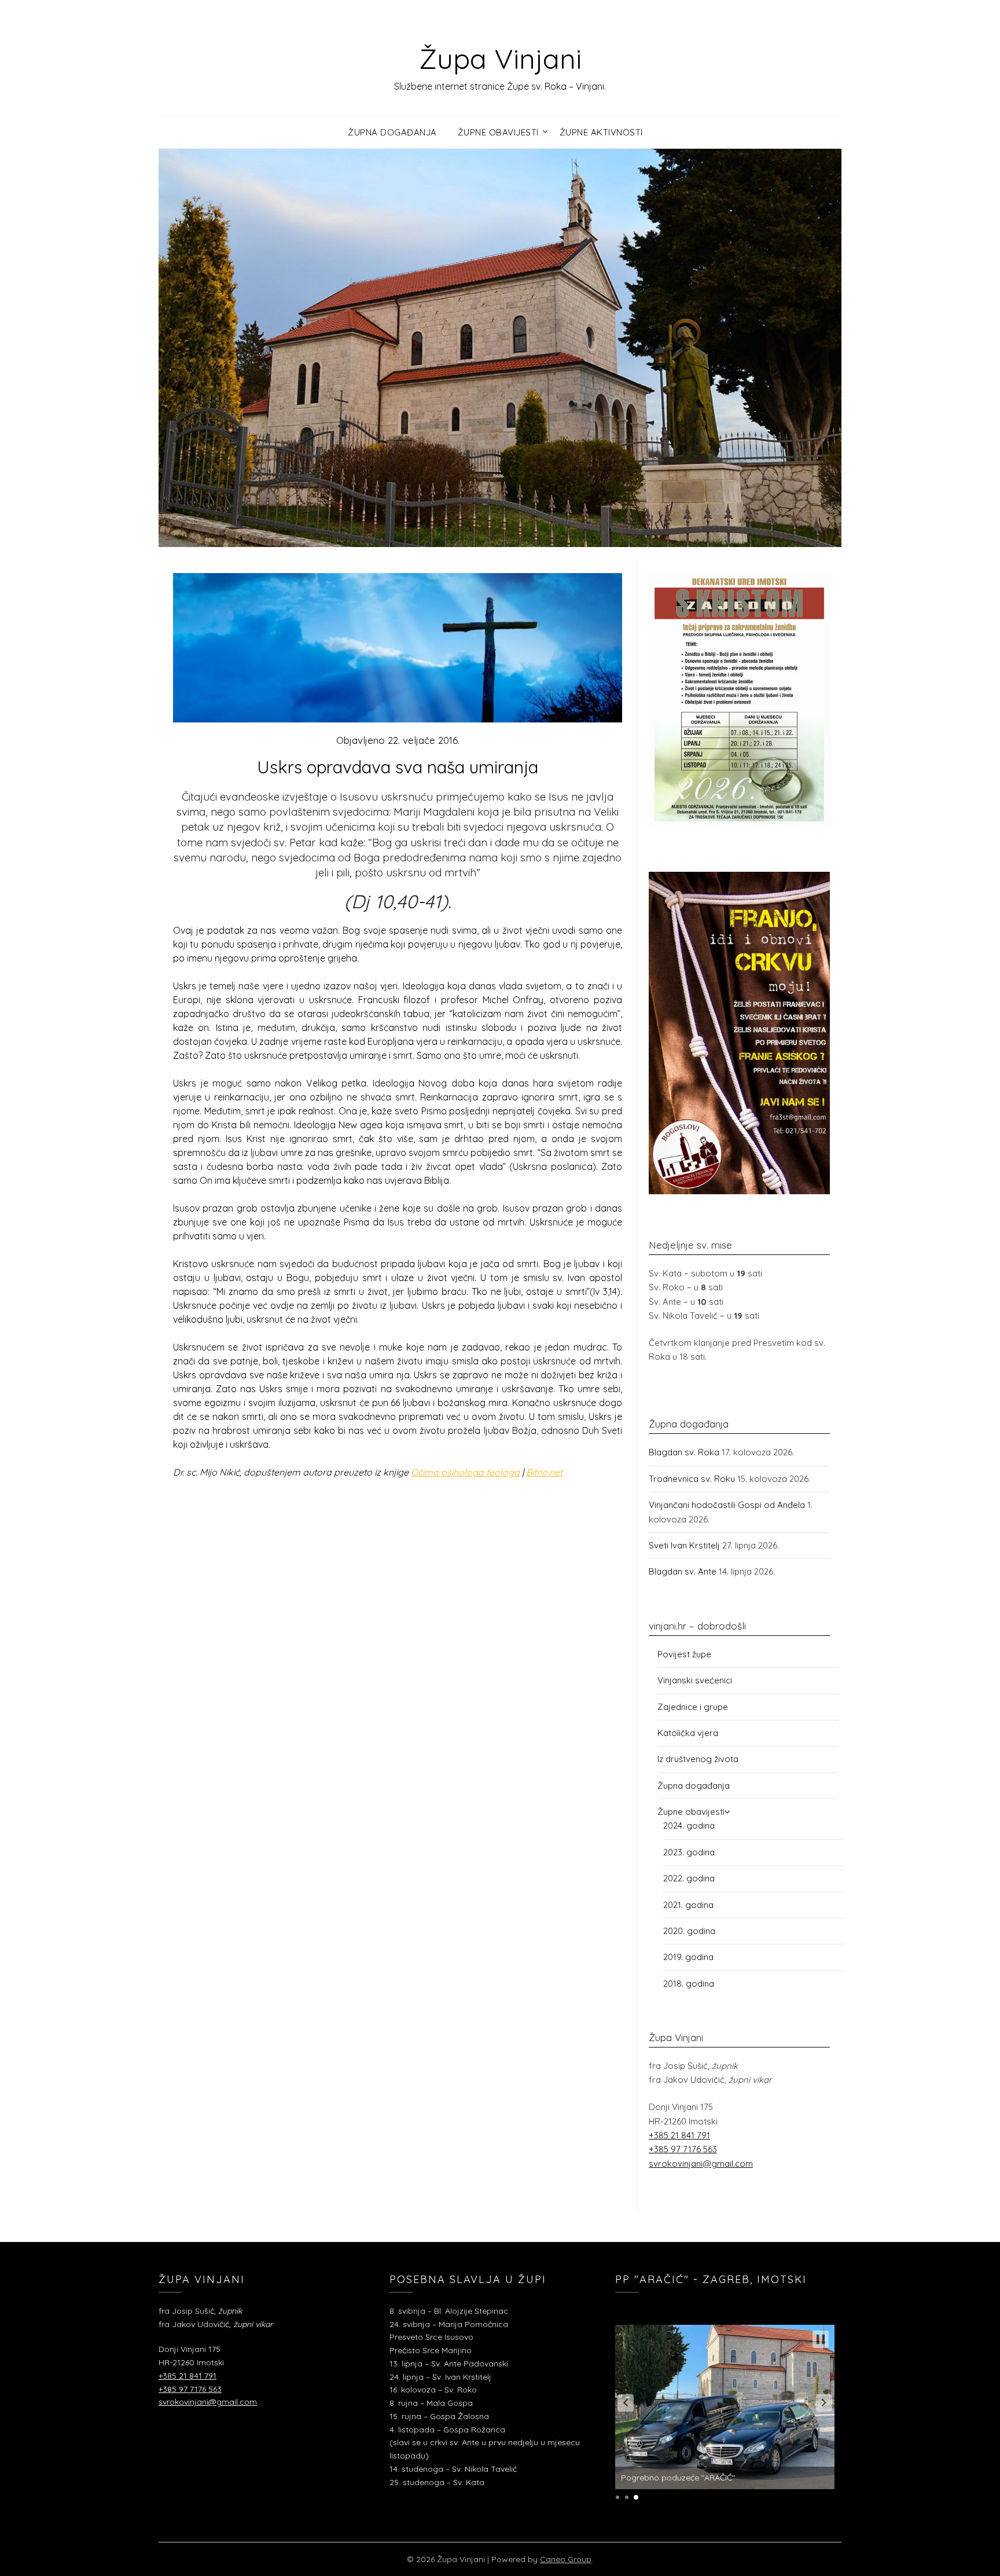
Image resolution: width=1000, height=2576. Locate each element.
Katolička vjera (688, 1733)
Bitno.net (544, 1472)
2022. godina (689, 1878)
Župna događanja (392, 132)
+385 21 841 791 (679, 2135)
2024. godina (689, 1825)
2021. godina (688, 1905)
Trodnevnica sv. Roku (692, 1479)
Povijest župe (684, 1654)
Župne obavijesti (498, 132)
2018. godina (689, 1984)
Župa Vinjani (500, 58)
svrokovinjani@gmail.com (701, 2164)
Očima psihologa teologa (465, 1472)
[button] (626, 2403)
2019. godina (688, 1957)
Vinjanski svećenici (695, 1680)
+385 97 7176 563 (683, 2149)
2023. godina (689, 1852)
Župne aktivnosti (601, 132)
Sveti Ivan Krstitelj (684, 1545)
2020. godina (689, 1931)
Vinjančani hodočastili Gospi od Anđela (727, 1505)
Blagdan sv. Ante (683, 1571)
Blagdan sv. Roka (684, 1452)
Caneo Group (566, 2559)
